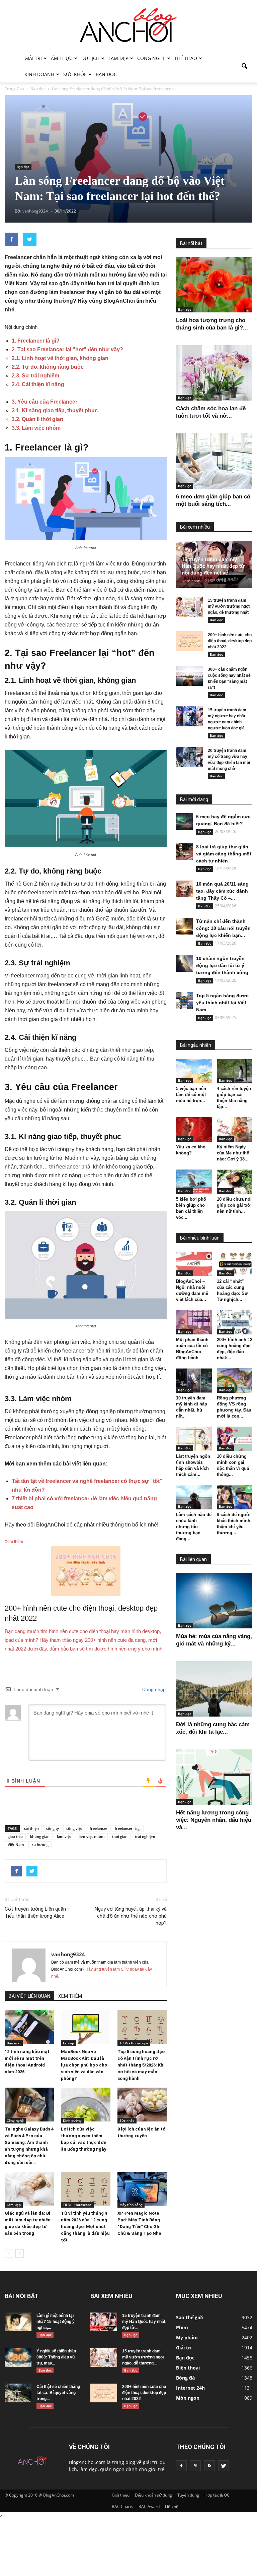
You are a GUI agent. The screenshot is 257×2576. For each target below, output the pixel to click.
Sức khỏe (75, 74)
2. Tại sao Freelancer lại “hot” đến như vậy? (67, 349)
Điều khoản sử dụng (153, 2495)
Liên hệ (172, 2506)
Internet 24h (190, 2388)
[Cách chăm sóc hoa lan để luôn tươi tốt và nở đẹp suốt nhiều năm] (214, 373)
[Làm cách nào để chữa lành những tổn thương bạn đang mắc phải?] (194, 1497)
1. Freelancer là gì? (36, 341)
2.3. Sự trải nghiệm (35, 376)
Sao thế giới (190, 2317)
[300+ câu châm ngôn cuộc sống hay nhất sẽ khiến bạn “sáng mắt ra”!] (189, 676)
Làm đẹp (118, 58)
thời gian (120, 1836)
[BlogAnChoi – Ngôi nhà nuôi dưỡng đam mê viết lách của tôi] (194, 1264)
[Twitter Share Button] (30, 239)
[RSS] (209, 2466)
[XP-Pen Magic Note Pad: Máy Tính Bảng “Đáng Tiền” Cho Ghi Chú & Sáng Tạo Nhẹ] (142, 2189)
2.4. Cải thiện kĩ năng (38, 384)
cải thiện (31, 1828)
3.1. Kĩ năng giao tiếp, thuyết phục (55, 410)
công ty (53, 1828)
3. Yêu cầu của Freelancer (45, 402)
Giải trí (33, 58)
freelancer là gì (128, 1828)
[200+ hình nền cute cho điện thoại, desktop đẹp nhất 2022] (189, 641)
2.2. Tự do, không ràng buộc (48, 367)
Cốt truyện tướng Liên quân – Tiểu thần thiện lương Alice (37, 1912)
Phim (182, 2327)
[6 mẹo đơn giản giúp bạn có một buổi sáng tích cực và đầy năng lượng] (214, 461)
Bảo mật (14, 2043)
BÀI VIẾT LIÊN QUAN (29, 1996)
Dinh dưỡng (72, 2120)
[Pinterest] (195, 2466)
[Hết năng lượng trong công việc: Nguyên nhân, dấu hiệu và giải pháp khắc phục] (214, 1777)
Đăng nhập (153, 1689)
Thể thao (186, 58)
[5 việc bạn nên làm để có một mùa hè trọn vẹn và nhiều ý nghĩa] (194, 1071)
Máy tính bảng (131, 2205)
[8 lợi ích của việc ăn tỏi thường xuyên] (142, 2105)
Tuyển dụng (188, 2495)
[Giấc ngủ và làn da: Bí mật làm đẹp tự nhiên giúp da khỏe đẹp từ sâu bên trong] (29, 2189)
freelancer (99, 1828)
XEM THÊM (70, 1996)
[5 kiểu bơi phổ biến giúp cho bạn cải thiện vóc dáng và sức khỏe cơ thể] (194, 1182)
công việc (74, 1828)
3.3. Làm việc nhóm (36, 428)
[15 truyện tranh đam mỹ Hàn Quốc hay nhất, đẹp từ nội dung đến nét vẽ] (104, 2322)
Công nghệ (151, 58)
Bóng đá (185, 2378)
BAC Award (149, 2506)
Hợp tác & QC (217, 2495)
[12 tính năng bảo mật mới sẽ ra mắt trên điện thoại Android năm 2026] (29, 2027)
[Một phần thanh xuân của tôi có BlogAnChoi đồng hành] (194, 1322)
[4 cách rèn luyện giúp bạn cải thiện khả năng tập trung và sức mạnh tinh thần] (235, 1071)
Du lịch (90, 58)
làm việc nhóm (92, 1836)
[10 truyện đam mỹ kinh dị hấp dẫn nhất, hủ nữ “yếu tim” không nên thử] (194, 1381)
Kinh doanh (39, 74)
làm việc (64, 1836)
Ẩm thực (62, 58)
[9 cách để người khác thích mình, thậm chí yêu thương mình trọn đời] (235, 1497)
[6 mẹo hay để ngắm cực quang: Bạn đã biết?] (184, 822)
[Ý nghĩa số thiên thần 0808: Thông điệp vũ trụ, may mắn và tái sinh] (18, 2357)
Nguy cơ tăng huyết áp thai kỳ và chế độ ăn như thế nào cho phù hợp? (131, 1916)
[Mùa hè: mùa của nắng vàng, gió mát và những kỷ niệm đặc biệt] (214, 1601)
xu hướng (40, 1844)
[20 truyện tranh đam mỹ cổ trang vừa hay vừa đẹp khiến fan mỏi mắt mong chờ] (189, 757)
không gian (40, 1836)
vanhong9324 (68, 1954)
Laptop (68, 2043)
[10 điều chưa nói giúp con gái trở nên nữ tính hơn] (235, 1182)
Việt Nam (16, 1844)
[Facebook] (181, 2466)
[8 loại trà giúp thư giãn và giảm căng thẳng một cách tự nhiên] (184, 852)
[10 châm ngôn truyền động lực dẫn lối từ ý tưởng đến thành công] (184, 963)
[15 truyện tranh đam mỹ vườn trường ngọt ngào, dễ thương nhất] (189, 607)
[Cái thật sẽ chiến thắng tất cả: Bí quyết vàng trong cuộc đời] (18, 2393)
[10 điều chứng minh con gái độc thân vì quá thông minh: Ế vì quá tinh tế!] (235, 1439)
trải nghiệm (145, 1836)
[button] (244, 66)
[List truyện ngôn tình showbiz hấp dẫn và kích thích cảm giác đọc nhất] (194, 1439)
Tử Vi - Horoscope (134, 2043)
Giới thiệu (121, 2495)
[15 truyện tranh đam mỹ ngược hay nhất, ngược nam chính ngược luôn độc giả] (189, 716)
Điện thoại (188, 2368)
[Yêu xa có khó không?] (194, 1129)
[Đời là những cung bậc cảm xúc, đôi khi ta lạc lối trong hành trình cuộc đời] (214, 1689)
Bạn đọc (106, 74)
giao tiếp (15, 1836)
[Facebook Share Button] (11, 239)
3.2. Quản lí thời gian (37, 419)
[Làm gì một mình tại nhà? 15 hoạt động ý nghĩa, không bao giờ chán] (18, 2322)
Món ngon (188, 2398)
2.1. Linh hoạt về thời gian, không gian (60, 358)
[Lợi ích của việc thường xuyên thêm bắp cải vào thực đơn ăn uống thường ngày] (85, 2105)
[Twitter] (224, 2466)
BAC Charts (122, 2506)
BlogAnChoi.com (87, 2462)
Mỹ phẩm (187, 2338)
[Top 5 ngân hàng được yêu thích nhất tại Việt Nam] (184, 1001)
